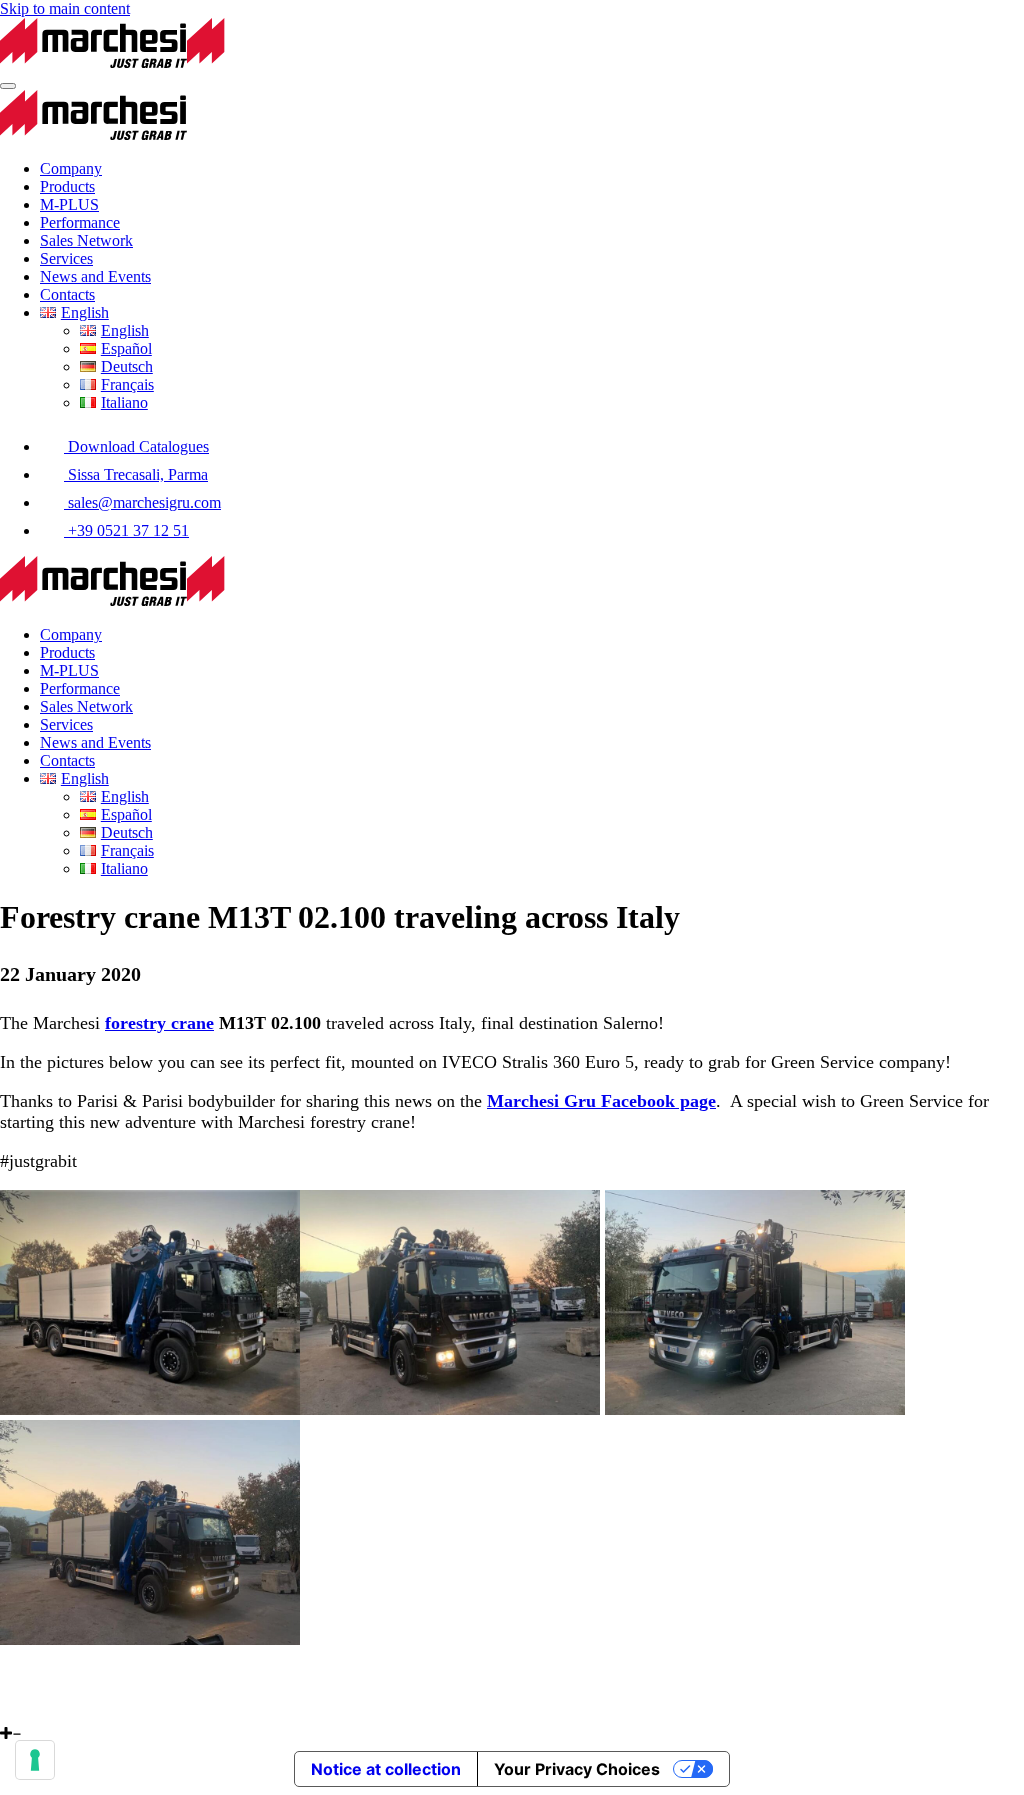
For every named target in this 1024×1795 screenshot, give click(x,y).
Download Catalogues (136, 446)
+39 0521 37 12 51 (126, 530)
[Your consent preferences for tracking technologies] (35, 1760)
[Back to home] (187, 62)
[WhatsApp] (7, 1715)
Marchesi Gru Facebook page (601, 1101)
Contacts (67, 294)
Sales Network (86, 240)
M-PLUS (69, 204)
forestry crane (159, 1023)
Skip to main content (65, 8)
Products (67, 186)
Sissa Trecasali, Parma (136, 474)
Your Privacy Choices (577, 1769)
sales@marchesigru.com (142, 502)
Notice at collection (386, 1769)
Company (71, 168)
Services (66, 258)
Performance (80, 222)
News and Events (95, 276)
